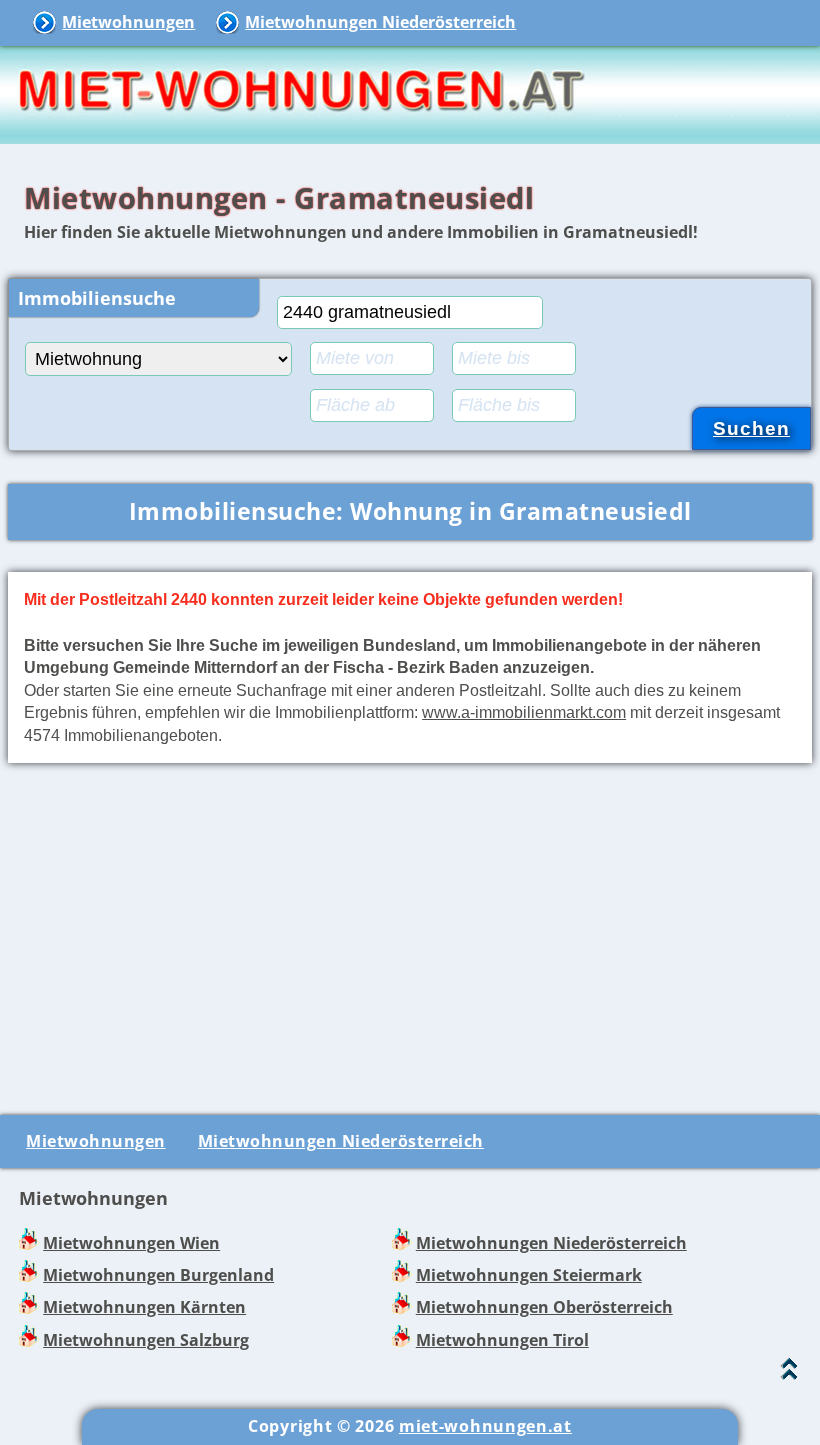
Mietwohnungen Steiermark (529, 1275)
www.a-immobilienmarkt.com (524, 712)
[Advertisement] (410, 935)
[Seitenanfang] (789, 1373)
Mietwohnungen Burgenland (158, 1275)
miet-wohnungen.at (485, 1426)
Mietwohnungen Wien (131, 1243)
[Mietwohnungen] (300, 130)
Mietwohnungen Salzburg (146, 1340)
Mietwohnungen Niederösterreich (380, 22)
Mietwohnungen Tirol (502, 1340)
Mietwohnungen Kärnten (144, 1307)
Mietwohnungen (128, 22)
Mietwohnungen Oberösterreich (544, 1307)
